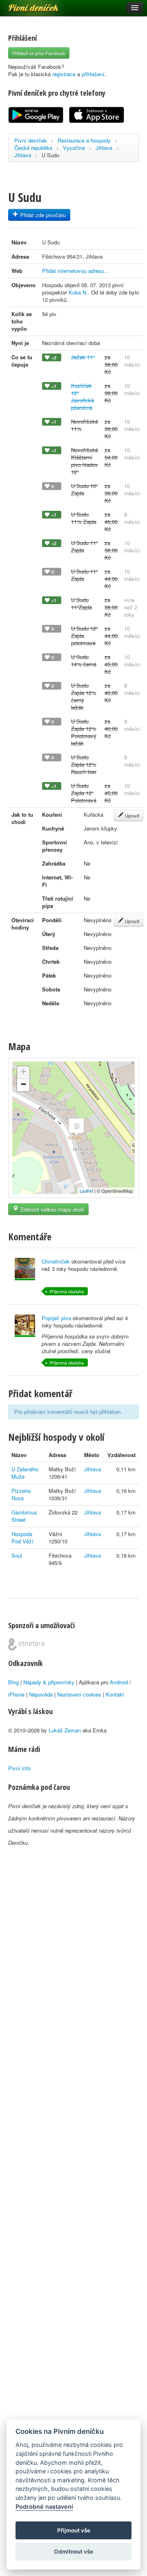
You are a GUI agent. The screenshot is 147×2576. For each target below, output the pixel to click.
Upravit (131, 815)
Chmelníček (56, 1261)
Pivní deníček (24, 5)
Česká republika (33, 148)
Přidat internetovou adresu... (76, 271)
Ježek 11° (83, 357)
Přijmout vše (74, 2530)
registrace (64, 74)
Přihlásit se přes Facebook (39, 53)
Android (119, 1682)
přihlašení (93, 74)
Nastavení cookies (79, 1694)
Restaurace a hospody (84, 140)
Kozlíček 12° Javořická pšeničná (82, 397)
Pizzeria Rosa (21, 1494)
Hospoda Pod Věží (22, 1537)
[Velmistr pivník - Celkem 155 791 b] (25, 1326)
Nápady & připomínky (49, 1682)
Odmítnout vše (73, 2552)
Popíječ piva (56, 1318)
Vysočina (74, 148)
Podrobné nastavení (44, 2507)
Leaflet (86, 1191)
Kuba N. (78, 292)
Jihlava (104, 148)
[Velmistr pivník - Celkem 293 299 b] (25, 1269)
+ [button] (23, 1072)
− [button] (23, 1084)
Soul (17, 1555)
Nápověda (41, 1694)
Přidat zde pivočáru (42, 215)
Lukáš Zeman (65, 1730)
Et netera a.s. (26, 1644)
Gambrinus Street (24, 1516)
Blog (13, 1682)
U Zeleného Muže (25, 1473)
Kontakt (115, 1694)
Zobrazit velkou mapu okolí (51, 1209)
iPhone (16, 1694)
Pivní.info (19, 1768)
